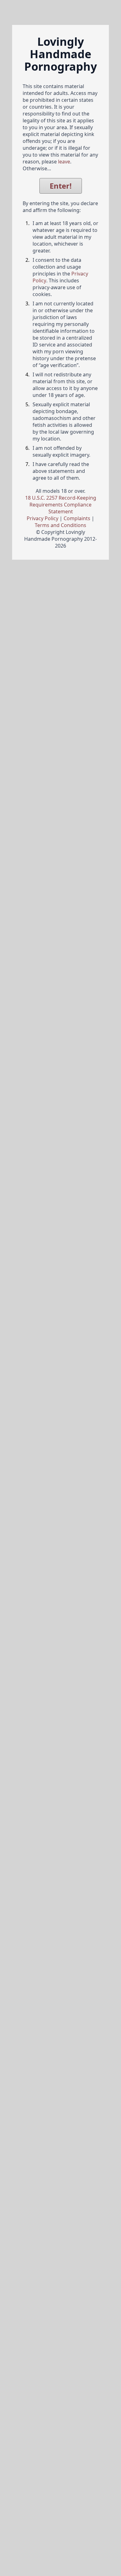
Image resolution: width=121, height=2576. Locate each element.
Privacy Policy (43, 518)
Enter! (61, 186)
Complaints (77, 518)
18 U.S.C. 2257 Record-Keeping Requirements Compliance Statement (61, 505)
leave (64, 162)
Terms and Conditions (60, 525)
